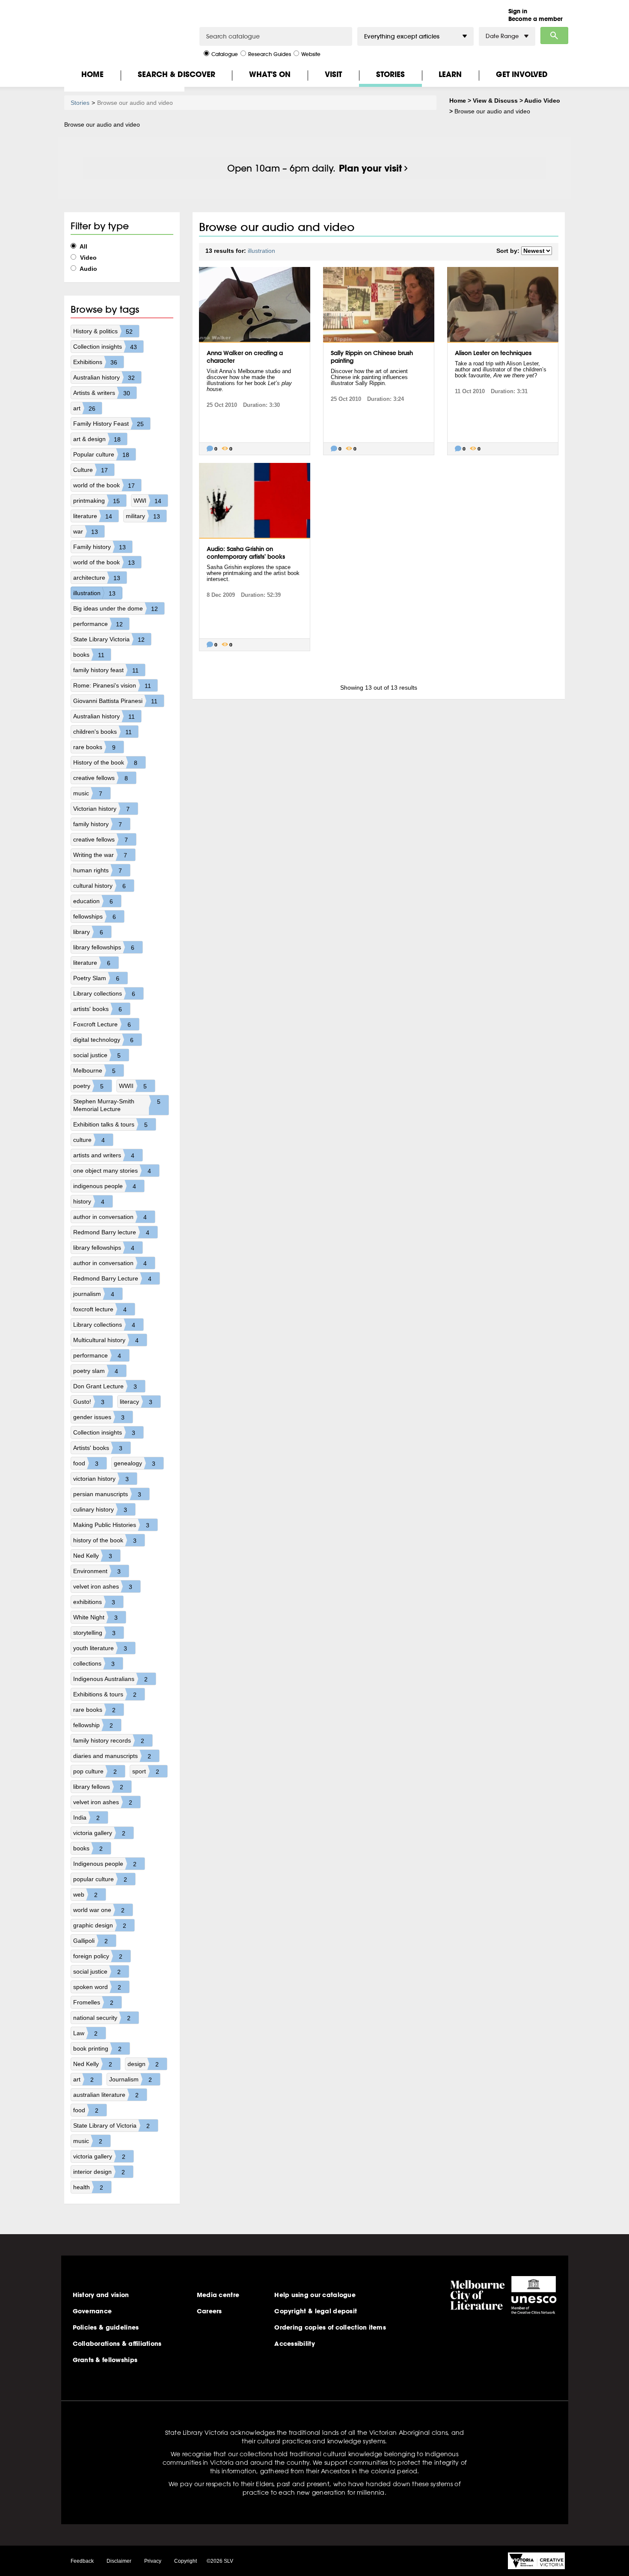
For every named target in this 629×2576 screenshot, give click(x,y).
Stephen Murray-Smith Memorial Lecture (117, 1105)
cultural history (99, 886)
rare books (94, 747)
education (93, 901)
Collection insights (105, 347)
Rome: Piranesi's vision (112, 686)
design (143, 2064)
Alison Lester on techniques (493, 353)
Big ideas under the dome (116, 609)
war (86, 532)
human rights (98, 870)
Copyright (185, 2561)
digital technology (103, 1040)
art (84, 408)
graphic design (100, 1925)
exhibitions (94, 1602)
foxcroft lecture (100, 1309)
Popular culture (101, 455)
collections (94, 1664)
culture (89, 1140)
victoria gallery (99, 1833)
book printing (97, 2049)
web (85, 1895)
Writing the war (100, 855)
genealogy (135, 1463)
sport (146, 1771)
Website (311, 54)
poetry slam (96, 1371)
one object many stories (112, 1171)
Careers (209, 2311)
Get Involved (522, 74)
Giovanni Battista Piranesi (115, 701)
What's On (270, 74)
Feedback (82, 2561)
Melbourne (94, 1071)
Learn (450, 74)
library (88, 932)
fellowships (95, 917)
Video (88, 258)
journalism (94, 1294)
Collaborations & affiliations (117, 2344)
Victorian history (101, 809)
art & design (97, 439)
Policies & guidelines (106, 2327)
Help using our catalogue (315, 2295)
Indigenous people (105, 1864)
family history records (109, 1741)
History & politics (103, 331)
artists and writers (104, 1155)
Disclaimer (119, 2561)
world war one (99, 1910)
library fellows (98, 1787)
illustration (94, 593)
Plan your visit (370, 168)
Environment (97, 1571)
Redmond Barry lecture (111, 1232)
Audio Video (542, 101)
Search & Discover (177, 74)
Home (92, 74)
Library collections (104, 994)
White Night (95, 1617)
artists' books (98, 1009)
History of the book (105, 763)
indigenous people (105, 1186)
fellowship (93, 1725)
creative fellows (101, 778)
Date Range (502, 36)
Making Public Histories (111, 1525)
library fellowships (104, 947)
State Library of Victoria (111, 2126)
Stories (390, 74)
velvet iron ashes (103, 1587)
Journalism (131, 2079)
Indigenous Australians (110, 1679)
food (86, 1463)
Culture (90, 470)
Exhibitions (95, 362)
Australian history (104, 378)
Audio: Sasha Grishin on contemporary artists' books (246, 553)
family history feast (106, 670)
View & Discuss (495, 101)
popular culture (100, 1879)
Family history (99, 547)
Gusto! (89, 1402)
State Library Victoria (109, 639)
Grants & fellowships (105, 2360)
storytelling (94, 1633)
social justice (97, 1055)
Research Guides (270, 54)
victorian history (101, 1479)
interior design (99, 2172)
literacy (136, 1402)
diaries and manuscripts (112, 1756)
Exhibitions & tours (105, 1694)
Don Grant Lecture (105, 1386)
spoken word (97, 1987)
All (83, 246)
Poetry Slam (96, 978)
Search (554, 36)
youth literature (100, 1648)
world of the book (104, 485)
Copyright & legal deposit (316, 2311)
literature (93, 516)
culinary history (100, 1510)
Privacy (153, 2561)
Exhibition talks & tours (110, 1125)
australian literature (106, 2095)
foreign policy (98, 1956)
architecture (97, 578)
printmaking (96, 501)
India (86, 1818)
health (88, 2187)
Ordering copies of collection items (330, 2327)
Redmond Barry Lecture (112, 1279)
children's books (102, 732)
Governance (92, 2311)
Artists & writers (102, 393)
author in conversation (110, 1217)
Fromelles (93, 2002)
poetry (88, 1086)
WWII (133, 1086)
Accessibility (295, 2344)
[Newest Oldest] (537, 251)
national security (102, 2018)
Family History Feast (108, 424)
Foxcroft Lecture (102, 1024)
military (143, 516)
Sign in (518, 11)
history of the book (105, 1540)
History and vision (101, 2295)
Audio (88, 269)
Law (85, 2033)
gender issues (99, 1417)
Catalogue (225, 54)
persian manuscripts (107, 1494)
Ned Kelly (93, 1556)
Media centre (218, 2295)
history (89, 1202)
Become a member (536, 19)
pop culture (95, 1771)
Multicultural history (106, 1340)
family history (98, 824)
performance (98, 624)
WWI (147, 501)
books (89, 655)
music (88, 793)
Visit (333, 74)
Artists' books (98, 1448)
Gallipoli (90, 1941)
